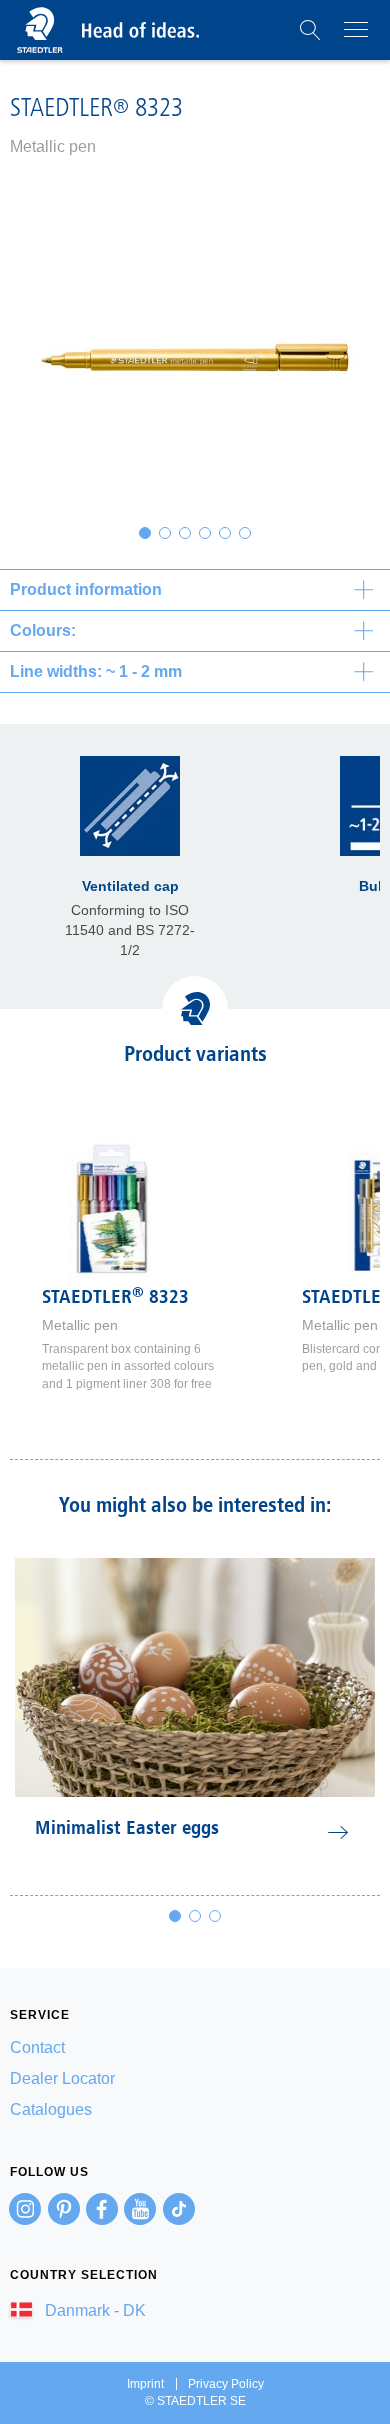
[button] (310, 30)
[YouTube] (140, 2209)
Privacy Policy (226, 2384)
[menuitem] (195, 2047)
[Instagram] (25, 2209)
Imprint (145, 2384)
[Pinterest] (64, 2209)
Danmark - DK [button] (93, 2310)
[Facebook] (102, 2209)
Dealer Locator (62, 2078)
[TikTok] (179, 2209)
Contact (37, 2047)
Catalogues (51, 2109)
